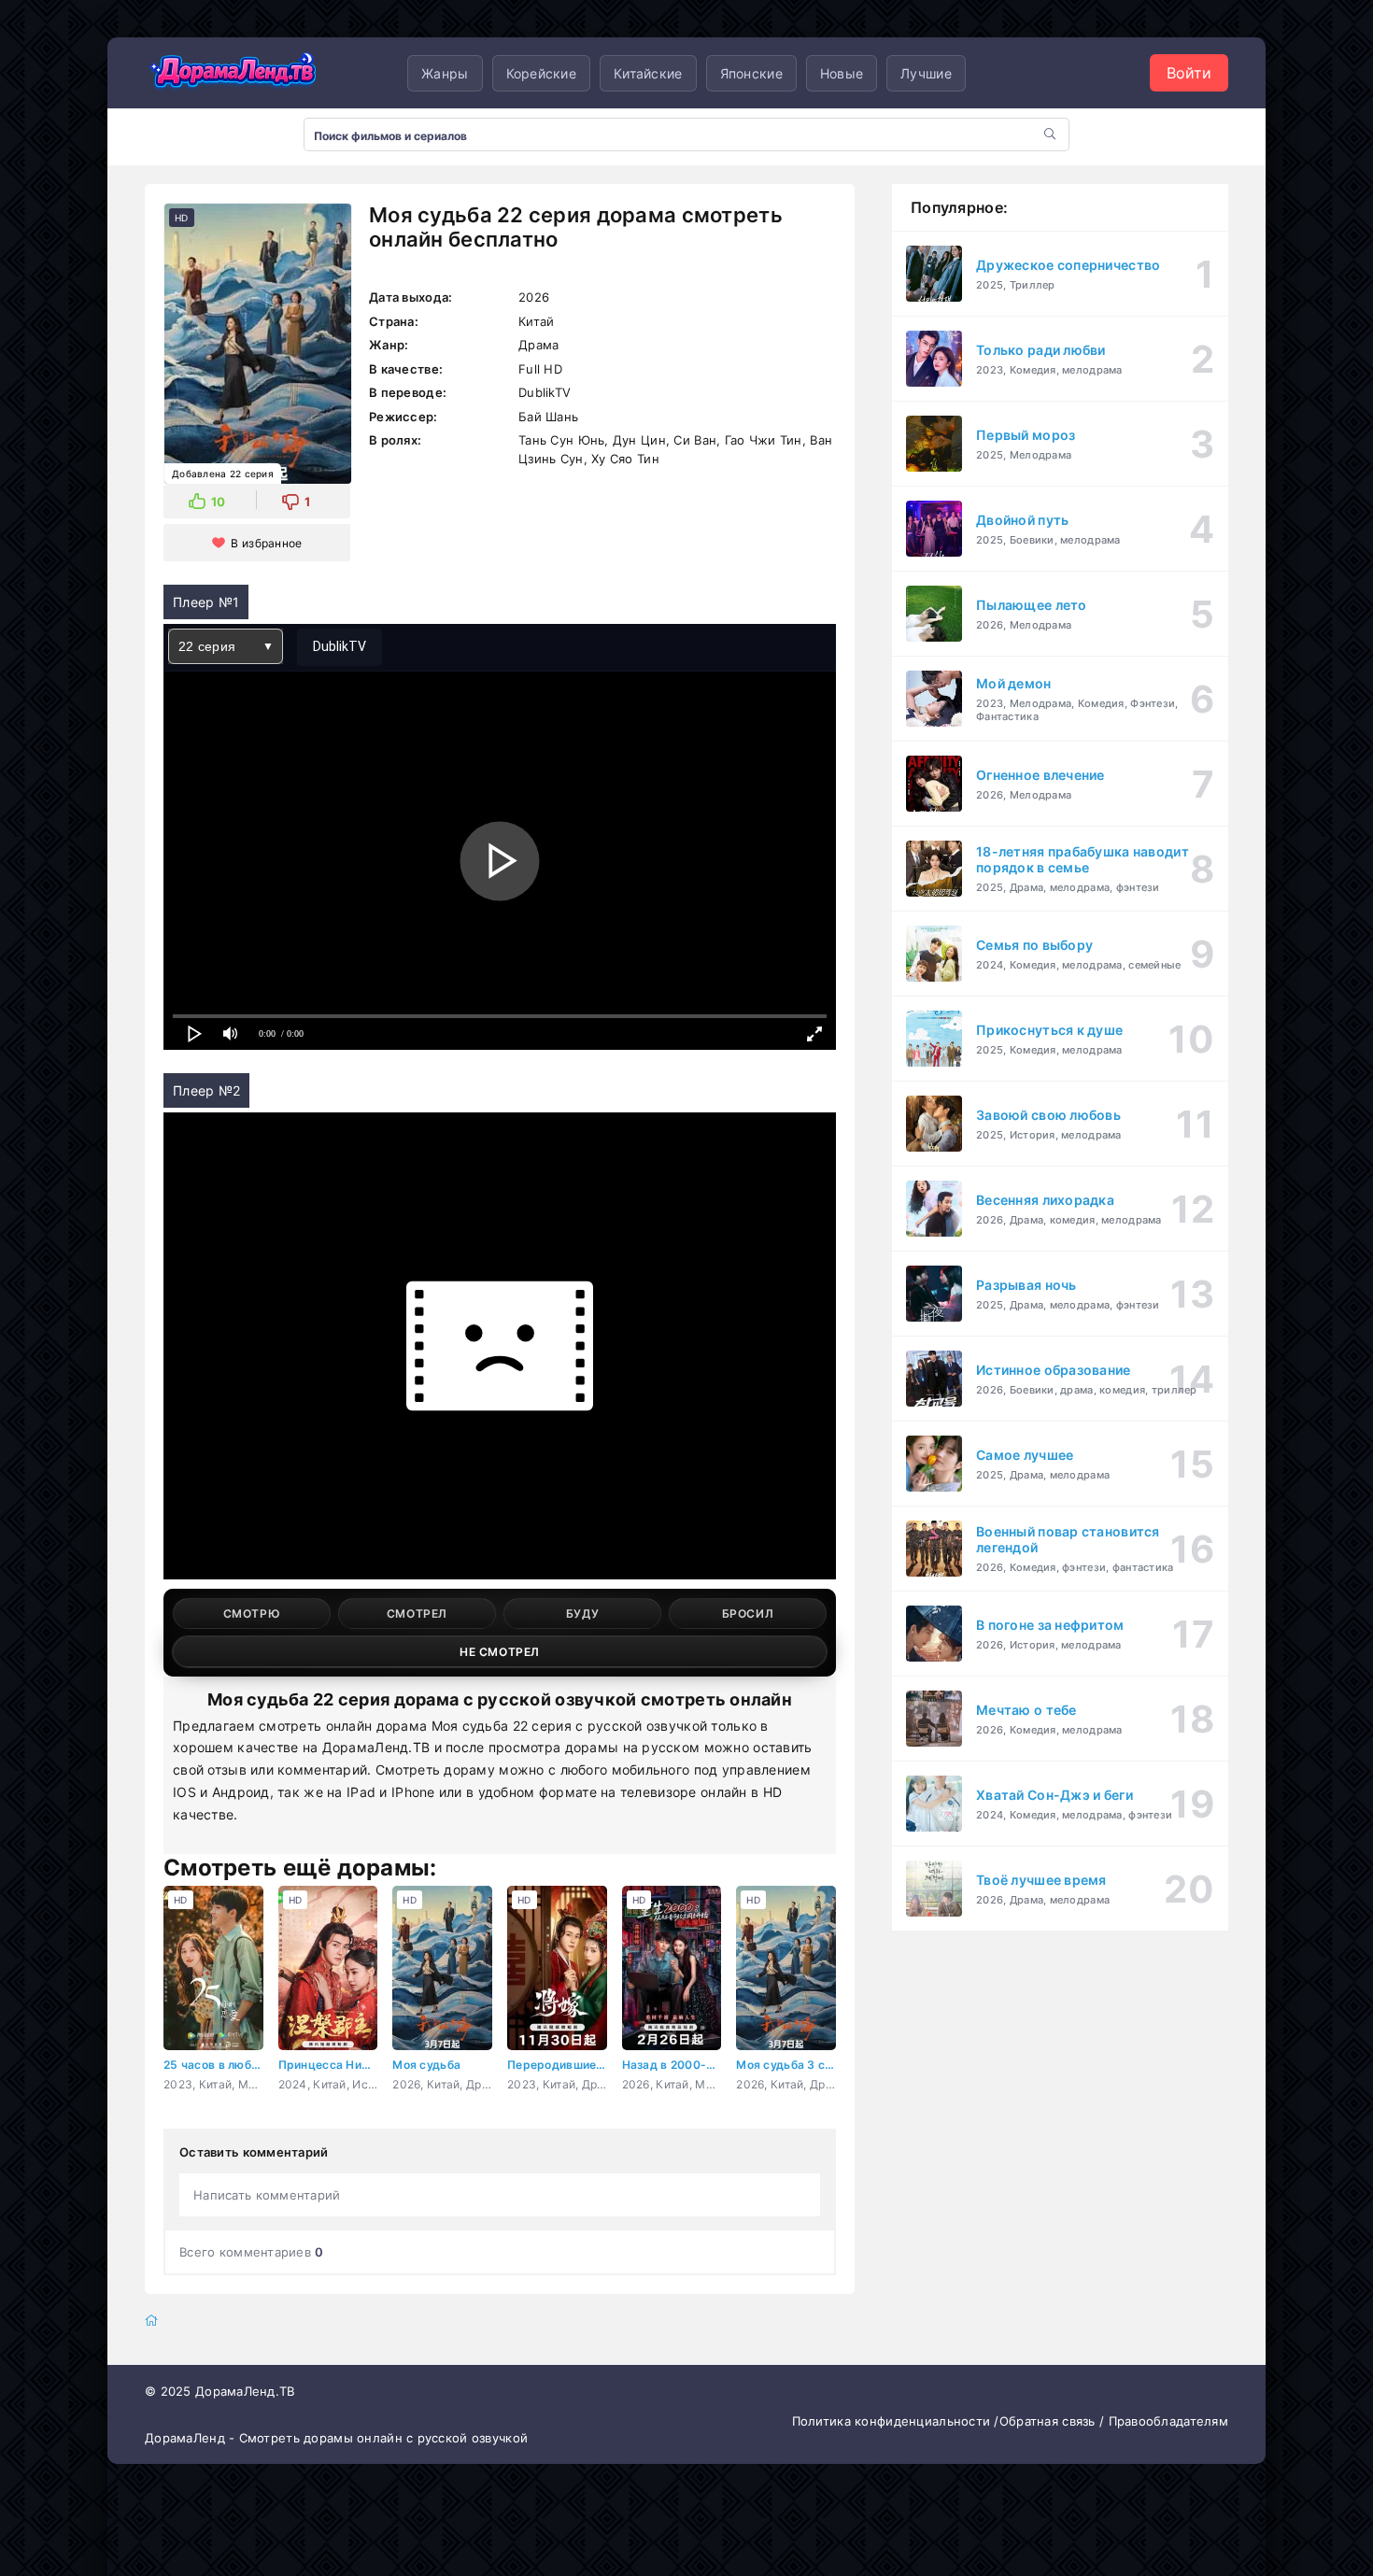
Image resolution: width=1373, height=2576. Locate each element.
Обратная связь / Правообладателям (1114, 2421)
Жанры (445, 73)
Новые (842, 73)
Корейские (542, 73)
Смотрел (417, 1614)
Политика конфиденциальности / (896, 2421)
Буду (582, 1614)
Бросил (748, 1614)
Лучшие (926, 73)
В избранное (266, 543)
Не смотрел (500, 1652)
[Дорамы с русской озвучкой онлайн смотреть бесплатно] (234, 73)
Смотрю (252, 1614)
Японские (751, 73)
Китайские (648, 73)
